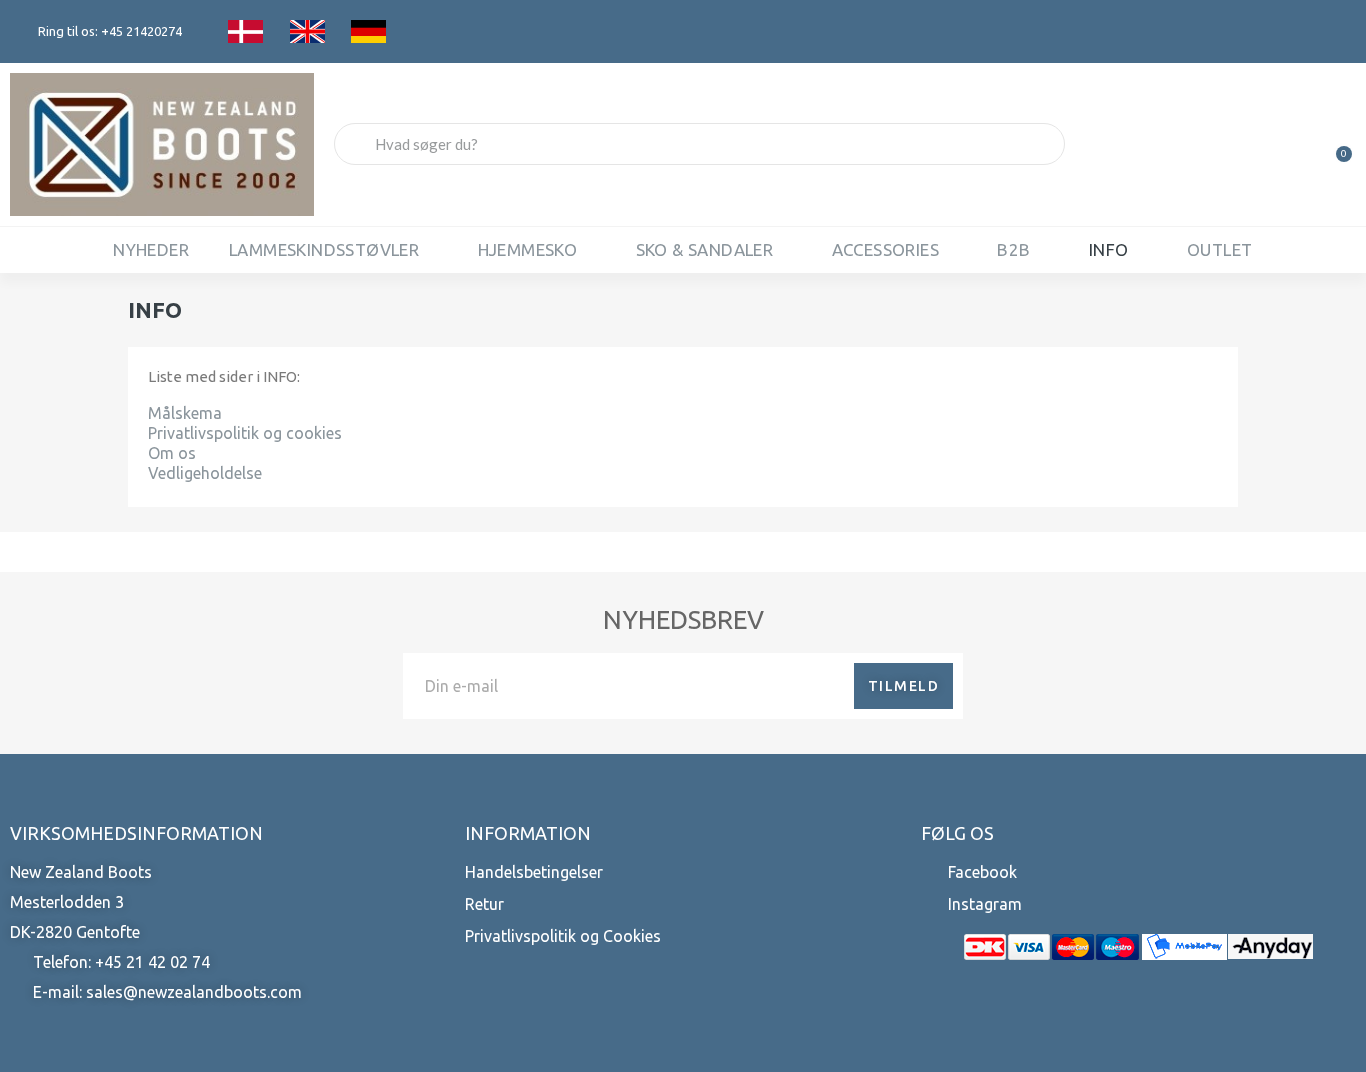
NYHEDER (151, 249)
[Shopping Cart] (1335, 144)
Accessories (885, 249)
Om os (172, 453)
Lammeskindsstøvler (324, 249)
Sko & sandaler (705, 249)
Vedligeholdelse (205, 473)
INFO (1109, 249)
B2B (1013, 249)
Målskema (185, 413)
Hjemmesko (528, 249)
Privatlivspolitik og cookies (245, 433)
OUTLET (1219, 249)
